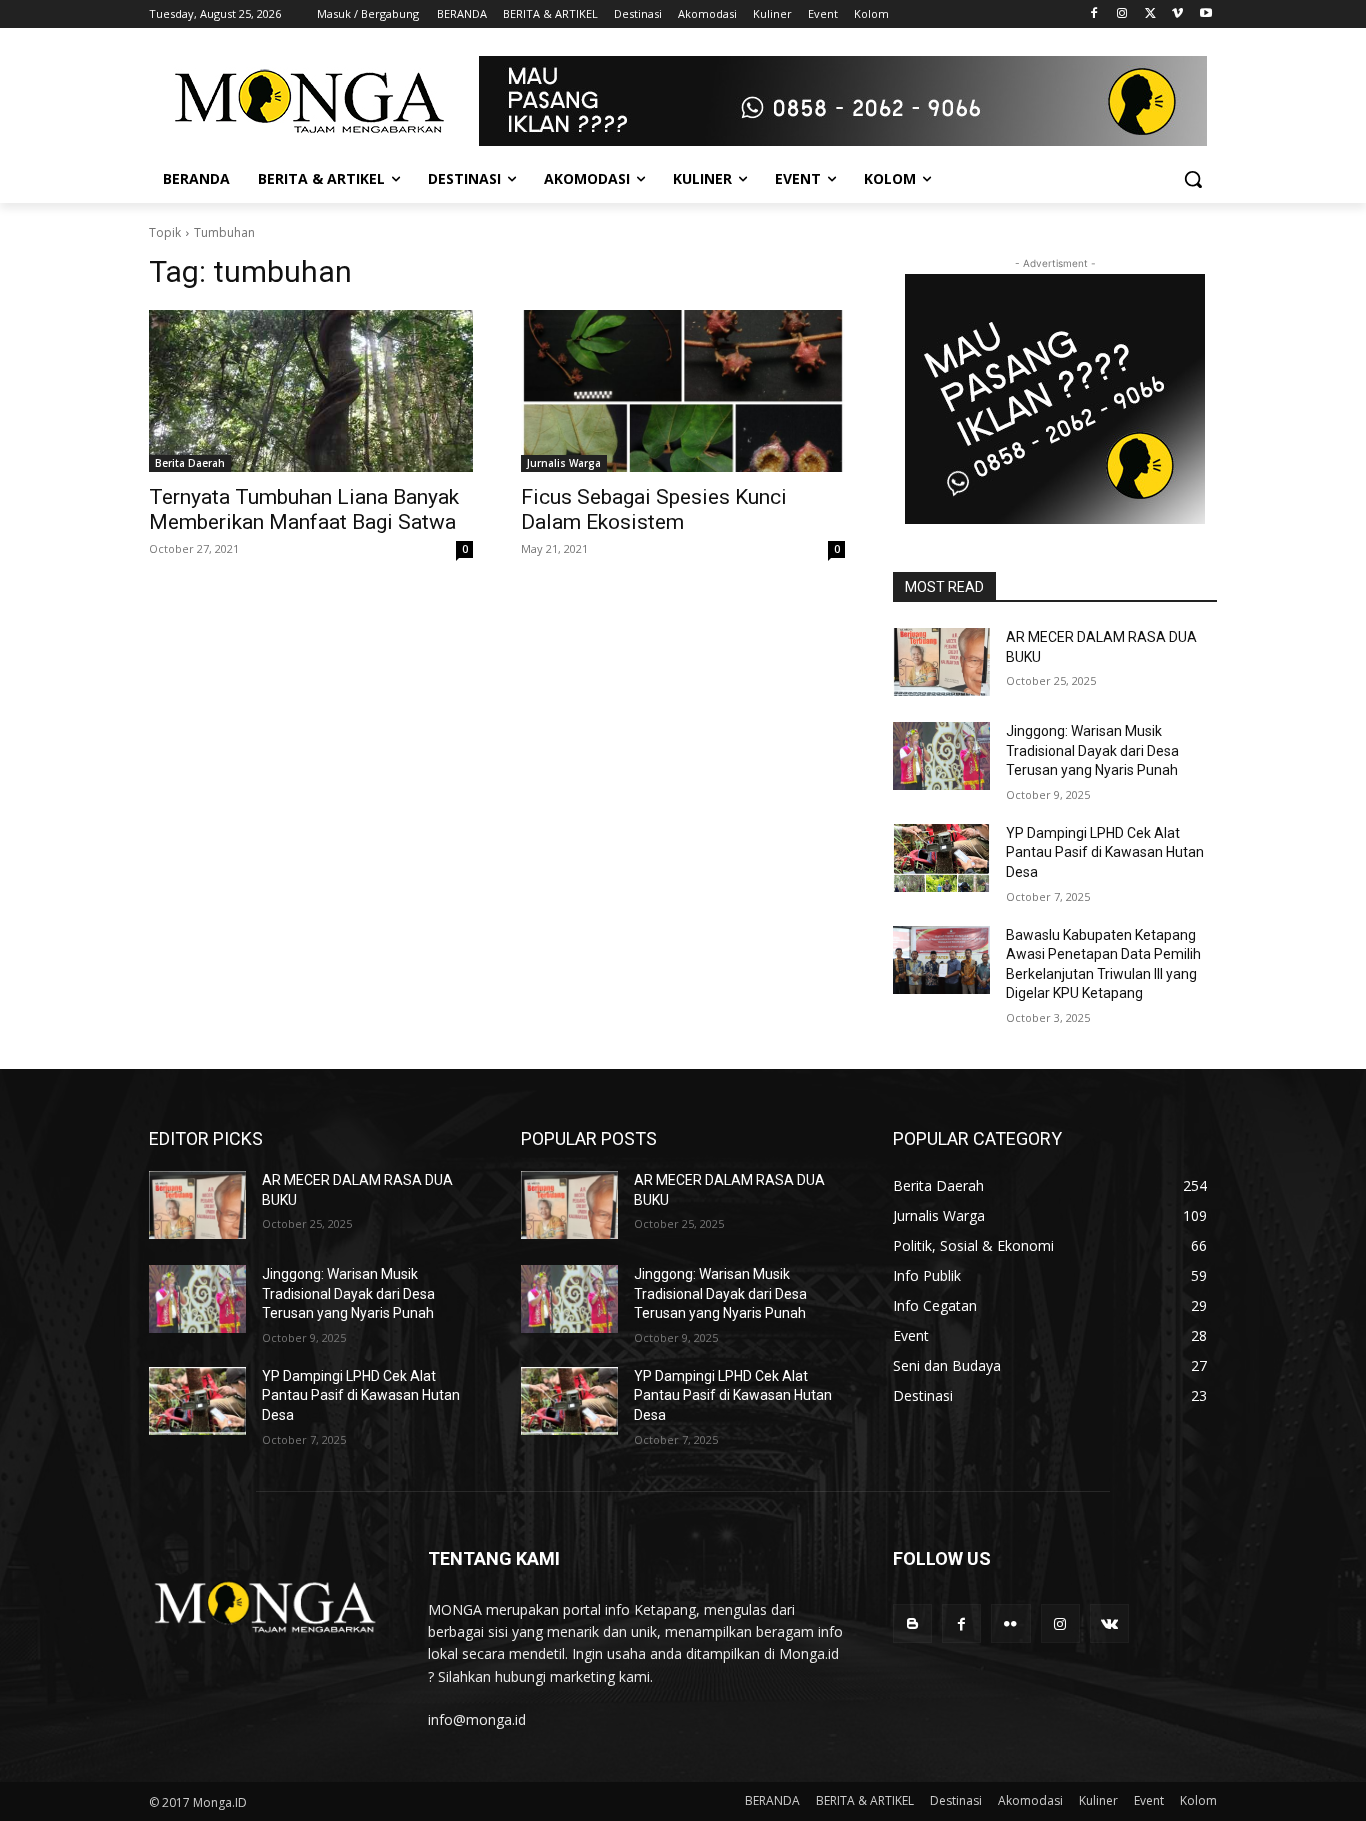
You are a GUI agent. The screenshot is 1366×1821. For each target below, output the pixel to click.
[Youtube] (1205, 14)
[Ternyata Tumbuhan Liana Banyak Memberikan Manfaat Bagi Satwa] (311, 391)
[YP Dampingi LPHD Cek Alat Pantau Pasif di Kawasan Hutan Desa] (941, 858)
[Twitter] (1150, 14)
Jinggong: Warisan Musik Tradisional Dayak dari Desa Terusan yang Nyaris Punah (1092, 750)
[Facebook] (1094, 14)
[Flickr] (1010, 1623)
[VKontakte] (1109, 1623)
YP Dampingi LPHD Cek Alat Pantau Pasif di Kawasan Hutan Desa (1105, 852)
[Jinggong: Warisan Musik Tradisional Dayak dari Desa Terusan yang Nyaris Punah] (941, 756)
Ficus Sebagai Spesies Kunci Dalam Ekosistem (654, 509)
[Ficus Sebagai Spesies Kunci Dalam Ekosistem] (683, 391)
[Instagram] (1122, 14)
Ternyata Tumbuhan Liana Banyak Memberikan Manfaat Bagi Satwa (304, 509)
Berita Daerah (190, 463)
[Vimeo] (1177, 14)
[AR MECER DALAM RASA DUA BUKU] (941, 662)
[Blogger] (912, 1623)
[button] (1193, 179)
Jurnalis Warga (564, 463)
